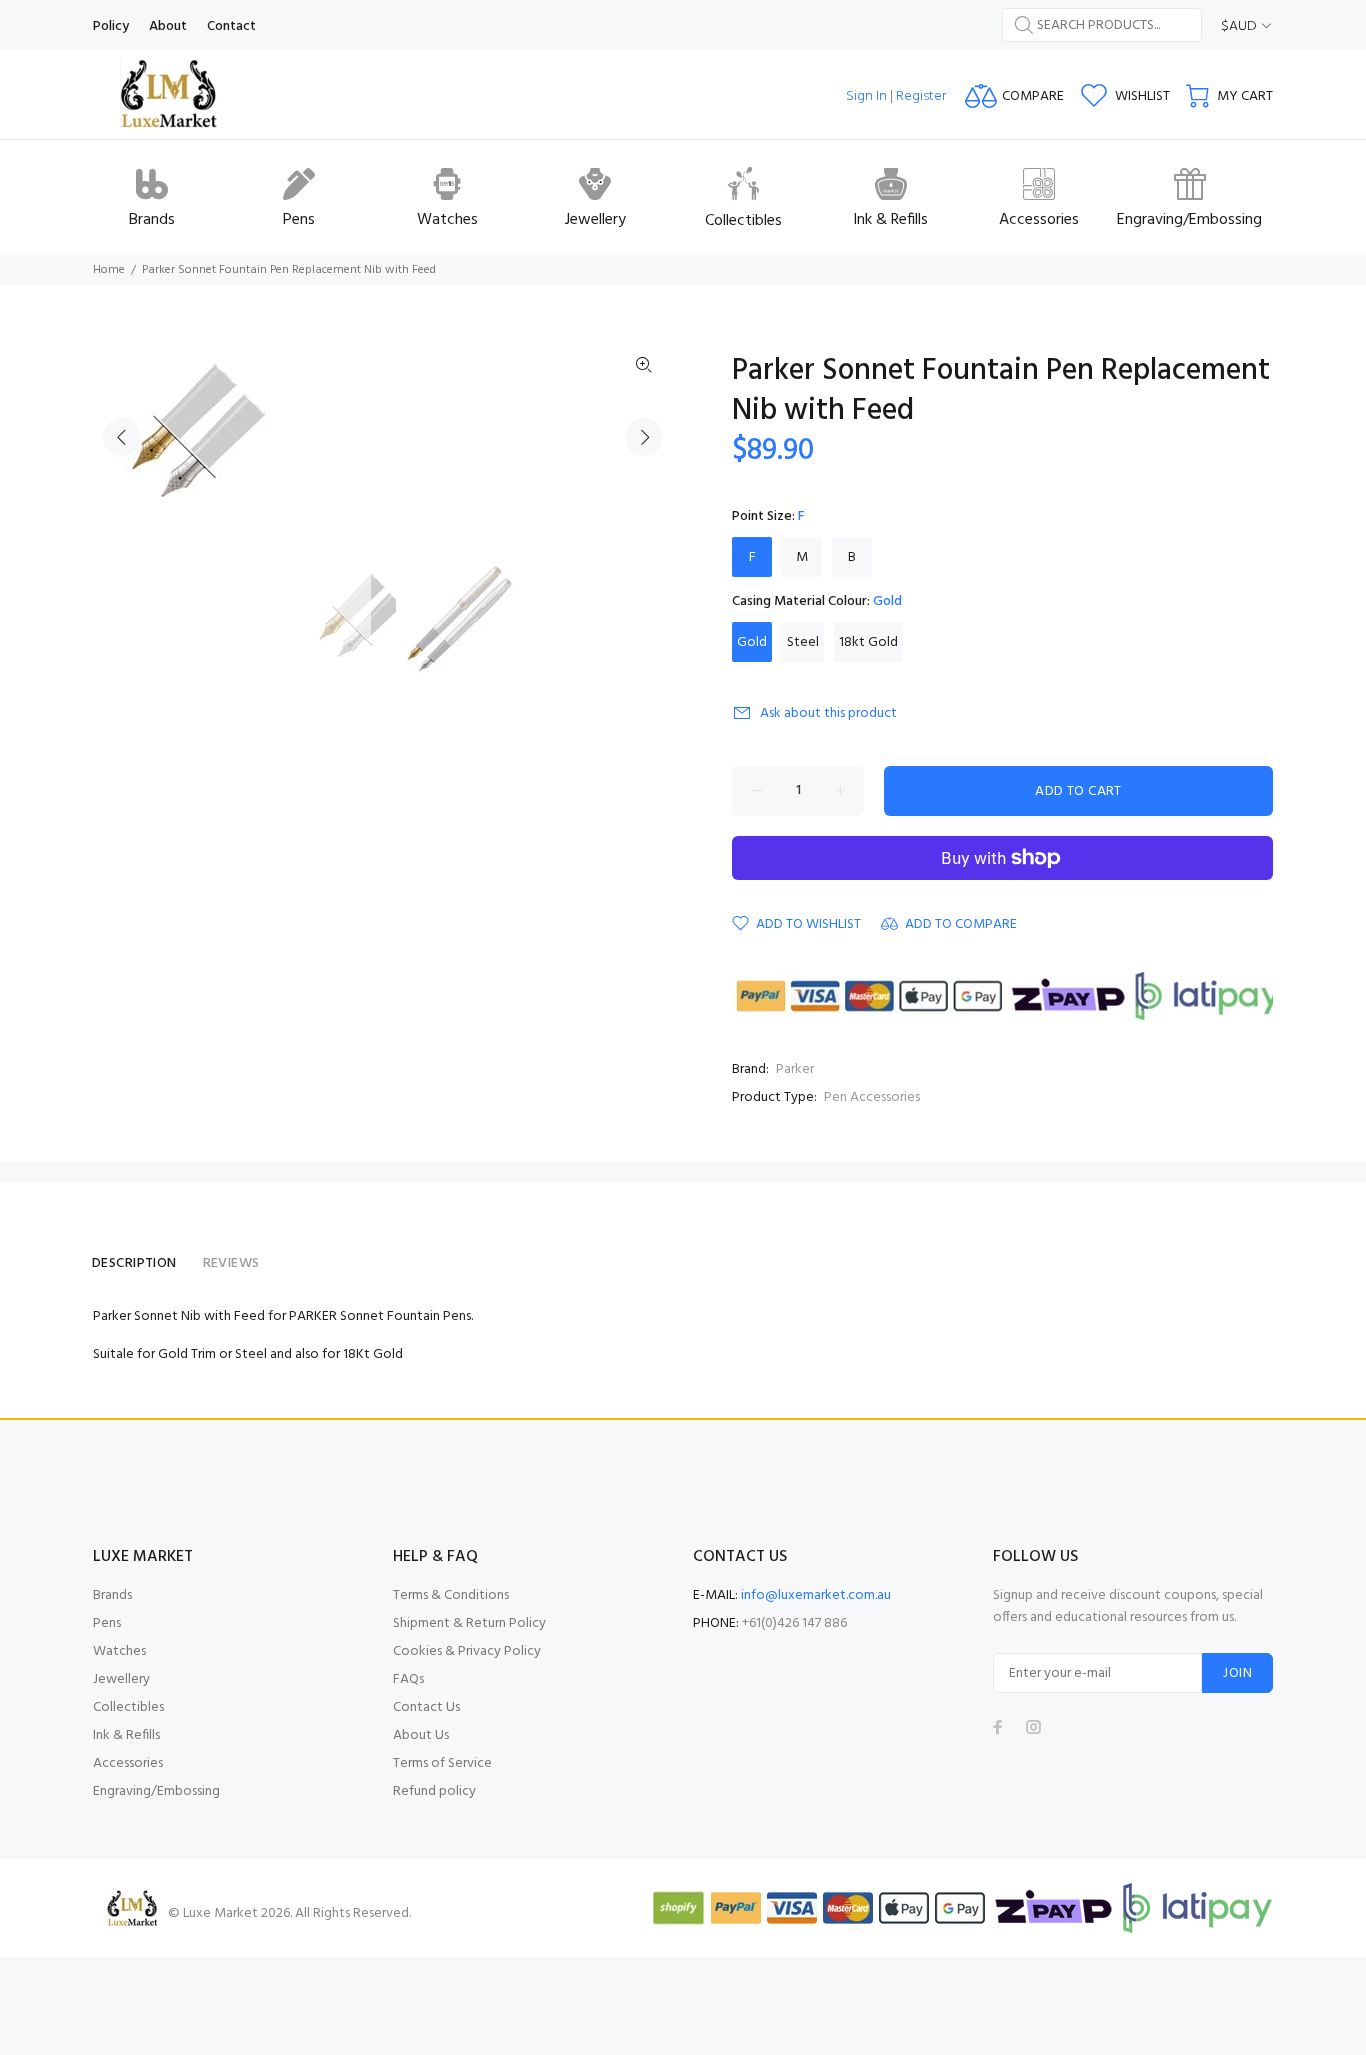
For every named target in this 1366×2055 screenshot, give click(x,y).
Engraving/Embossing (156, 1791)
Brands (112, 1595)
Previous (122, 437)
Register (921, 96)
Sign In (866, 96)
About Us (421, 1735)
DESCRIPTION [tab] (134, 1263)
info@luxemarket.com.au (816, 1595)
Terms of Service (442, 1763)
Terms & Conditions (451, 1595)
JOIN (1237, 1673)
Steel (803, 642)
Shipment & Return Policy (469, 1623)
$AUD (1239, 26)
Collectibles (128, 1707)
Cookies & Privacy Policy (467, 1651)
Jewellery (121, 1679)
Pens (107, 1623)
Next (644, 437)
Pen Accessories (872, 1097)
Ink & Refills (126, 1735)
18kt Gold (868, 642)
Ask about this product (828, 713)
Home (109, 270)
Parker (795, 1069)
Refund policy (434, 1791)
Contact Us (426, 1707)
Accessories (128, 1763)
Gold (752, 642)
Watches (119, 1651)
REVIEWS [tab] (231, 1263)
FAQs (408, 1679)
